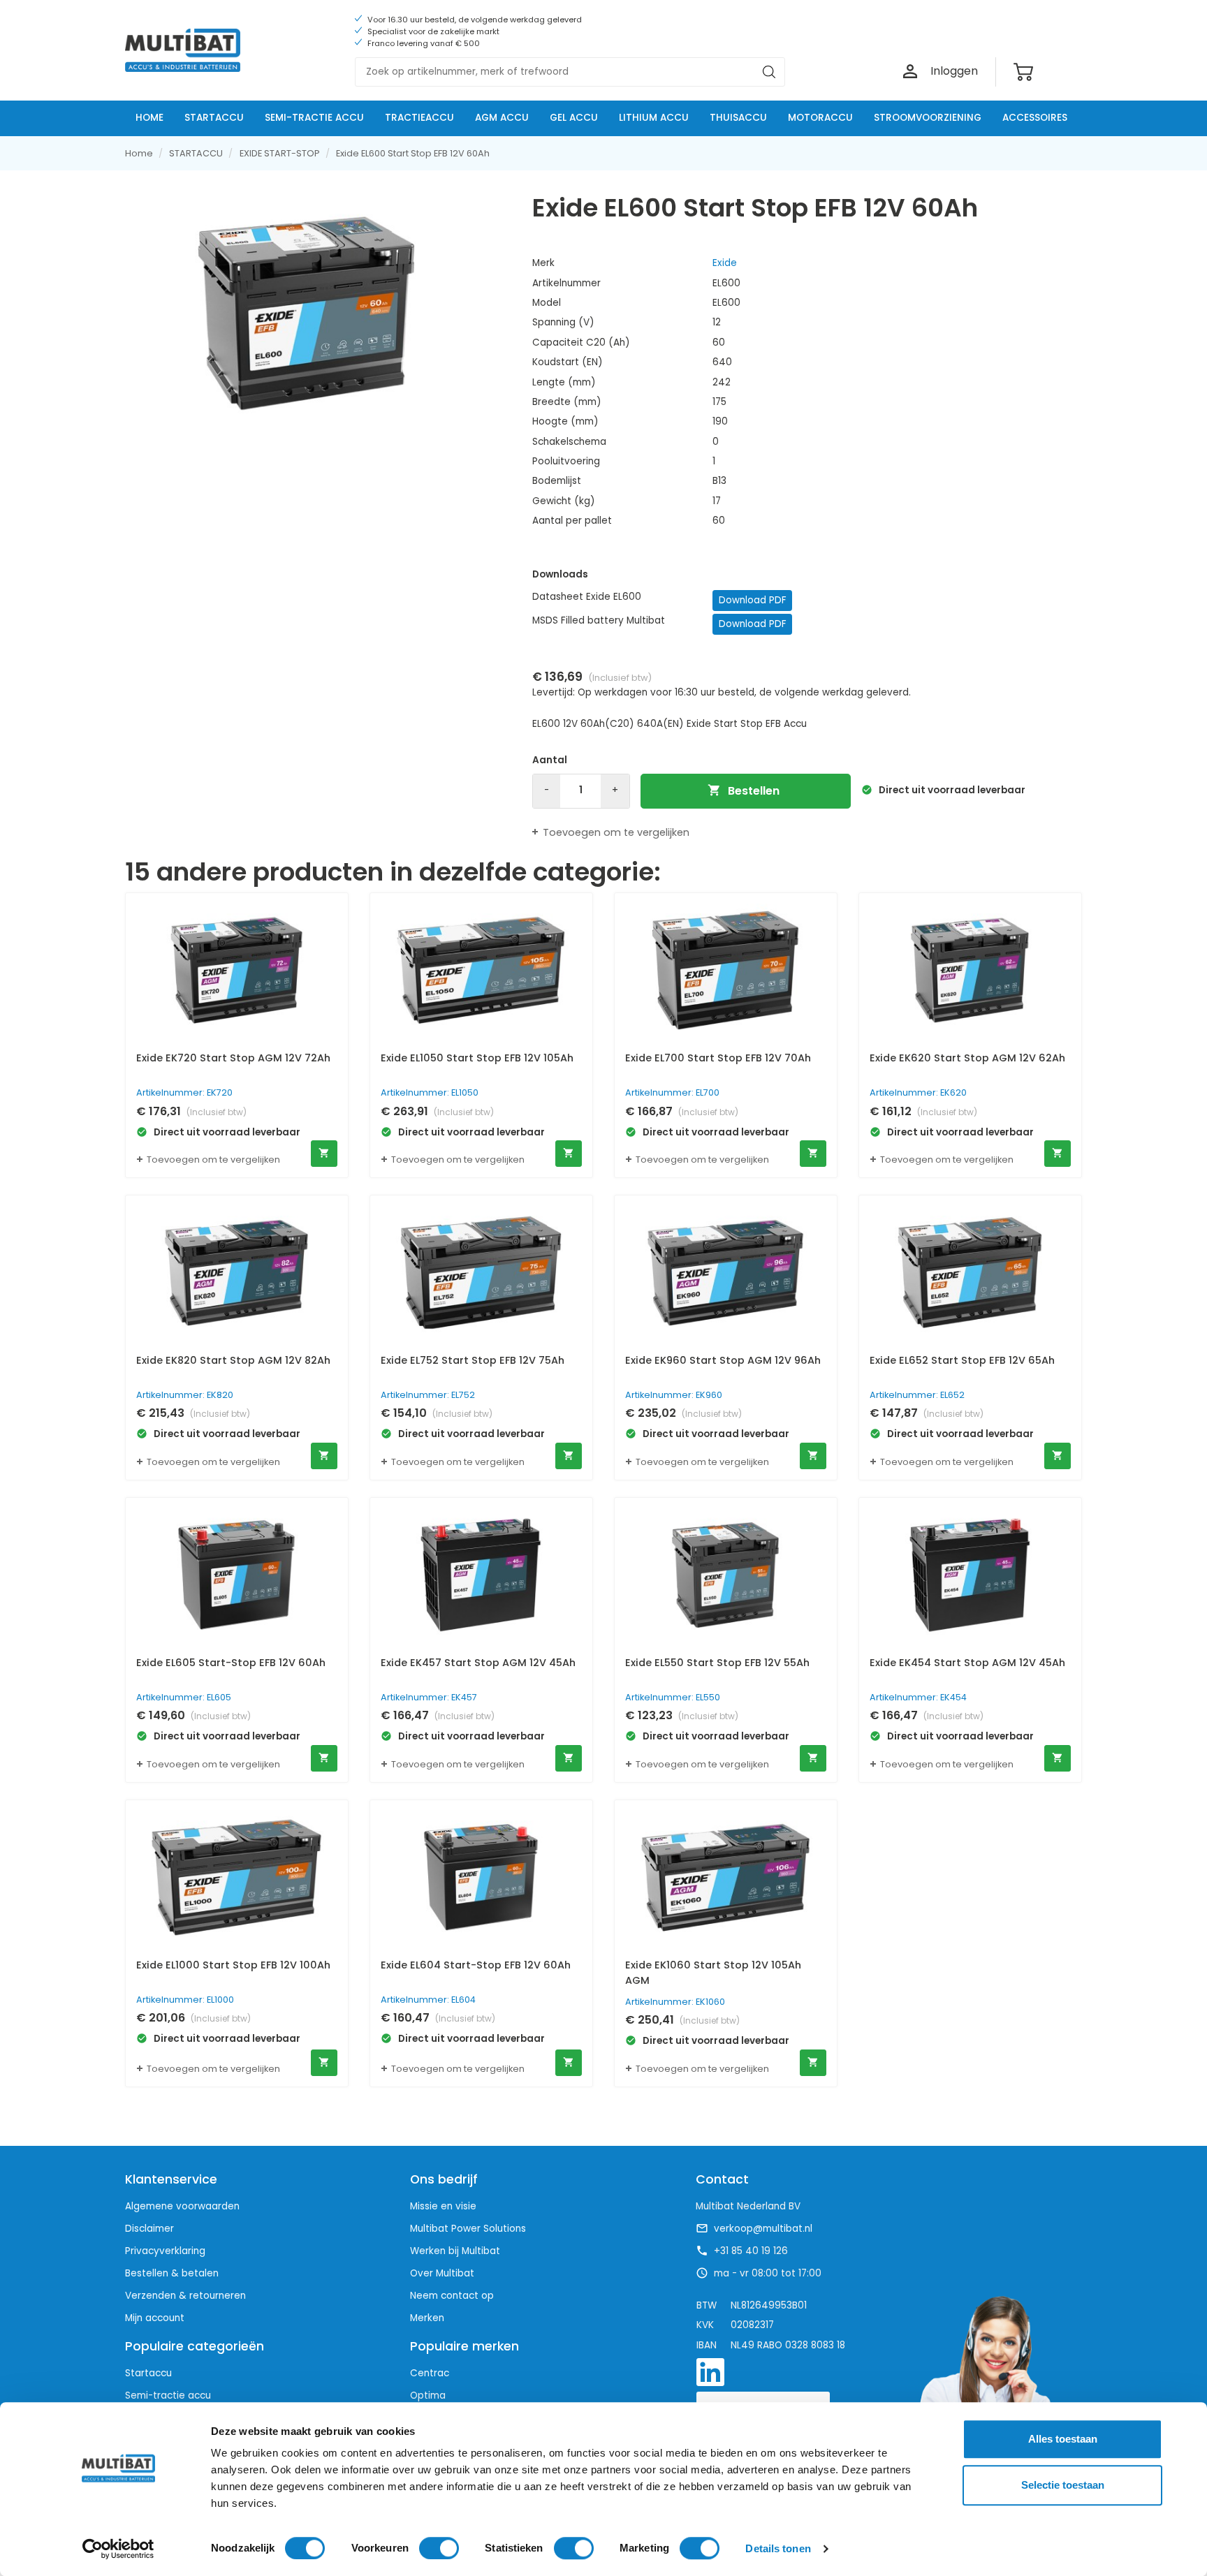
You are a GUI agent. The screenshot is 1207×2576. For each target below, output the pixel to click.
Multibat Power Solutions (468, 2229)
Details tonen (778, 2548)
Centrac (430, 2373)
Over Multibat (442, 2273)
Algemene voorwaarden (182, 2206)
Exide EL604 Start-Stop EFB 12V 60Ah (476, 1965)
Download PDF (752, 600)
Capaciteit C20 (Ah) (581, 343)
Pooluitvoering (566, 461)
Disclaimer (149, 2229)
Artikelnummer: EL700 (672, 1092)
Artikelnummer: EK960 (674, 1395)
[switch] (439, 2548)
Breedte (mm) (567, 402)
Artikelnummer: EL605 (184, 1697)
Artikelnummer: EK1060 (675, 2002)
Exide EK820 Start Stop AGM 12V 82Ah (233, 1360)
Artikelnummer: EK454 (918, 1697)
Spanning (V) (563, 322)
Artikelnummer (566, 283)
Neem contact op (452, 2296)
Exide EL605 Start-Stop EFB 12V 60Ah (231, 1663)
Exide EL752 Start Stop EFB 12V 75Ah (473, 1360)
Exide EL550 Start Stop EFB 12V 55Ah (717, 1663)
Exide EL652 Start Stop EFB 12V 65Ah (962, 1360)
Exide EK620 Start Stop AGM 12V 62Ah (967, 1058)
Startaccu (148, 2373)
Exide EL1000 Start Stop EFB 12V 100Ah (233, 1965)
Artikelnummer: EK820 (185, 1395)
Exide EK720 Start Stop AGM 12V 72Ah (233, 1058)
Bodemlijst (557, 481)
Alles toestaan (1063, 2439)
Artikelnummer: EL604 (428, 2000)
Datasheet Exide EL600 (587, 597)
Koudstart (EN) (568, 362)
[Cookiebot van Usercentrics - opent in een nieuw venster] (118, 2549)
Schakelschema (569, 442)
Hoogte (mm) (565, 421)
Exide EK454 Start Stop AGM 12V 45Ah (967, 1663)
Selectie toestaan (1063, 2485)
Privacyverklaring (165, 2251)
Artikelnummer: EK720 (184, 1092)
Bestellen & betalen (172, 2273)
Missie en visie (443, 2206)
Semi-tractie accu (168, 2395)
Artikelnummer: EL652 (917, 1395)
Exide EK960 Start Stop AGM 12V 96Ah (723, 1360)
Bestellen (744, 791)
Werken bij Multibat (455, 2251)
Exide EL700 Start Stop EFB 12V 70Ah (718, 1058)
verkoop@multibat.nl (763, 2229)
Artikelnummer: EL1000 (185, 2000)
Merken (427, 2318)
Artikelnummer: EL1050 (430, 1092)
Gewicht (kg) (564, 501)
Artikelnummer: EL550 (673, 1697)
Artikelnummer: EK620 (918, 1092)
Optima (428, 2395)
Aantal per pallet (572, 521)
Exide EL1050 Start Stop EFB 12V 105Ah (477, 1058)
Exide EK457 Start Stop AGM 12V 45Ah (478, 1663)
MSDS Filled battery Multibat (599, 620)
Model (547, 303)
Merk (543, 263)
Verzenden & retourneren (185, 2296)
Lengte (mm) (564, 382)
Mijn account (155, 2318)
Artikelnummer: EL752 (428, 1395)
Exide (725, 263)
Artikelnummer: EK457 (429, 1697)
